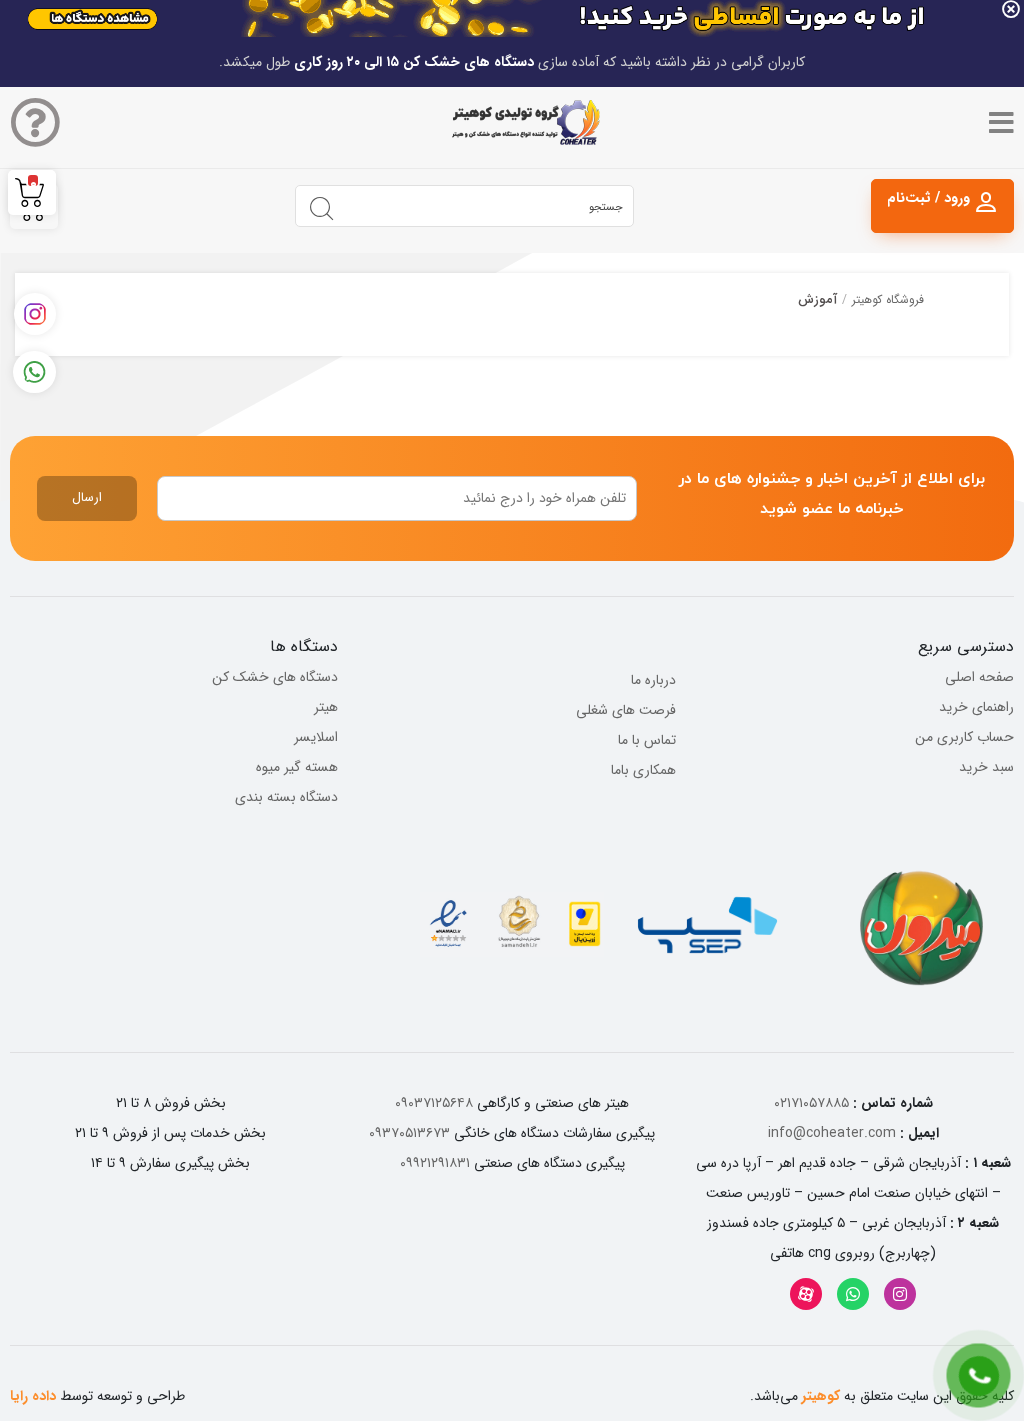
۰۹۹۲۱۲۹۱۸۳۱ (435, 1163)
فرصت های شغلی (626, 710)
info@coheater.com (832, 1133)
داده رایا (33, 1396)
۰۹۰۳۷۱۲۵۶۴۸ (434, 1103)
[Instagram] (900, 1294)
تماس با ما (647, 740)
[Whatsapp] (853, 1294)
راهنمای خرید (976, 707)
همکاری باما (643, 770)
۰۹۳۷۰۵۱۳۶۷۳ (409, 1133)
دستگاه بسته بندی (286, 797)
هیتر (326, 707)
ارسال (87, 497)
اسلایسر (316, 737)
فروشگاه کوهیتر (888, 299)
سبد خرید (986, 767)
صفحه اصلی (979, 677)
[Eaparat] (806, 1294)
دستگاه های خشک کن (275, 677)
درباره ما (653, 680)
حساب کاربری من (964, 737)
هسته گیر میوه (297, 767)
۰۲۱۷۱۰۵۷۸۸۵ (811, 1103)
